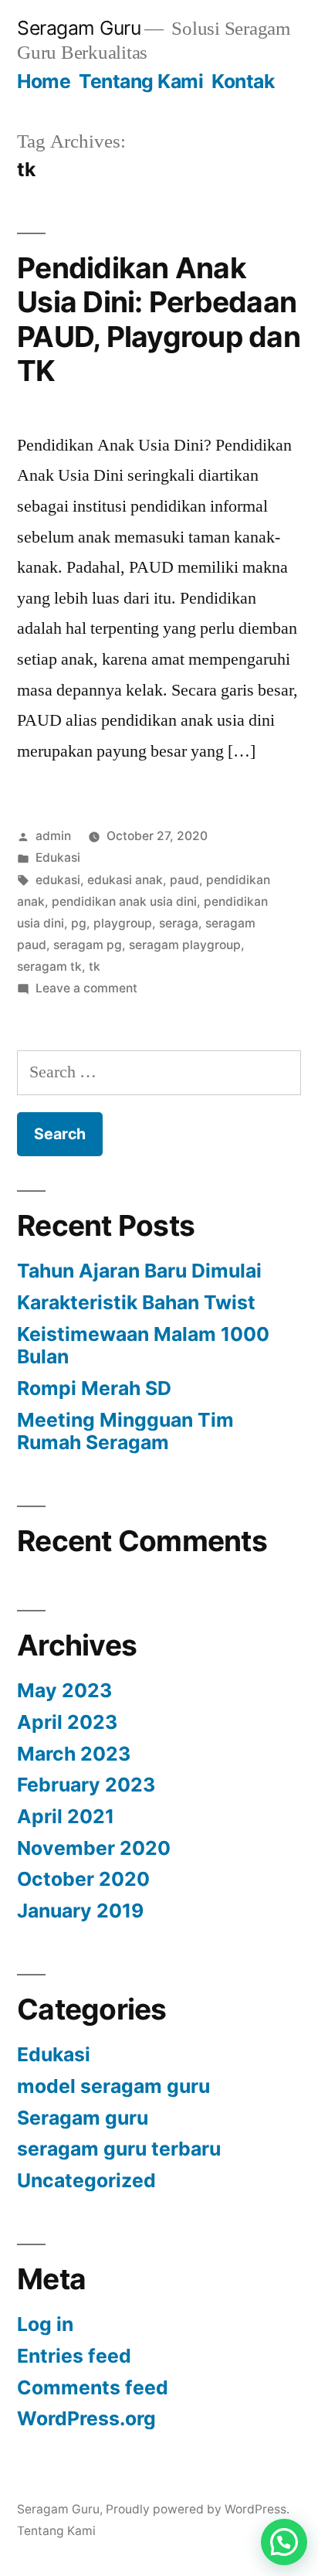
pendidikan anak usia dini (124, 902)
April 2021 (66, 1816)
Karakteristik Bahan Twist (136, 1302)
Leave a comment (86, 988)
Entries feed (74, 2356)
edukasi (58, 880)
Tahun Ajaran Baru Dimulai (139, 1271)
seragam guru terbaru (119, 2149)
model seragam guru (113, 2086)
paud (184, 880)
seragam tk (49, 966)
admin (53, 836)
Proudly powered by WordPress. (198, 2509)
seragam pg (88, 945)
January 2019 (80, 1911)
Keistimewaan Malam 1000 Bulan (143, 1346)
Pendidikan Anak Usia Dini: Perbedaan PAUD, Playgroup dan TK (159, 320)
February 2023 (86, 1785)
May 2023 (64, 1690)
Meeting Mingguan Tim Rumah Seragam (125, 1431)
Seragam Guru (79, 28)
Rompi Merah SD (94, 1388)
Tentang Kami (141, 81)
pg (79, 923)
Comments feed (93, 2387)
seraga (179, 923)
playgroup (123, 923)
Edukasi (58, 858)
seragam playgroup (185, 945)
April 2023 (67, 1722)
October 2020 (83, 1879)
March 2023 (74, 1754)
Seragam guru (83, 2118)
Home (44, 81)
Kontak (243, 81)
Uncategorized (86, 2180)
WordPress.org (86, 2418)
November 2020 (94, 1848)
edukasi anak (125, 880)
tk (95, 966)
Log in (45, 2324)
